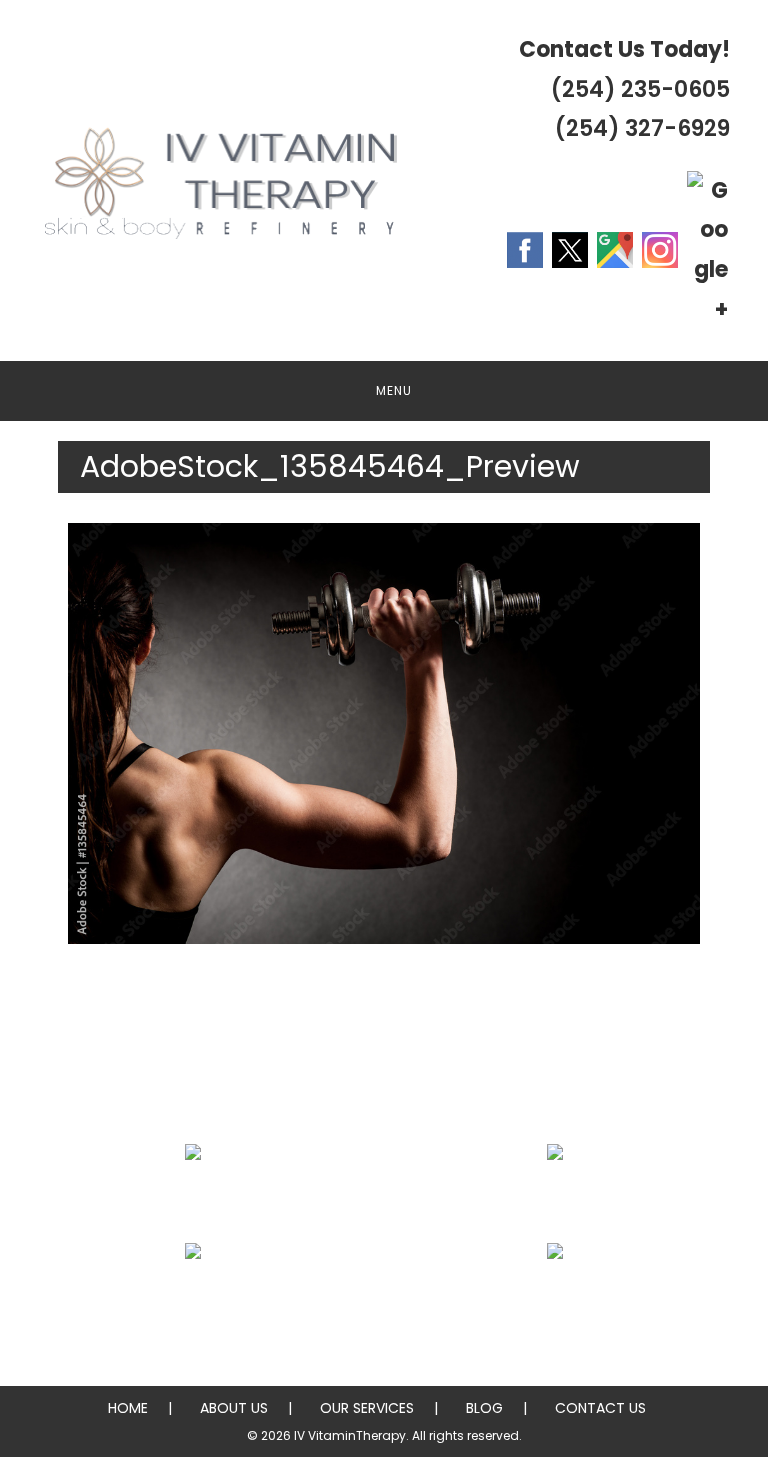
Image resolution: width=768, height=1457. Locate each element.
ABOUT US (234, 1408)
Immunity (192, 1299)
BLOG (484, 1408)
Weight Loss (555, 1200)
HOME (128, 1408)
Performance (555, 1299)
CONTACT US (600, 1408)
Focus (192, 1200)
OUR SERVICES (367, 1408)
